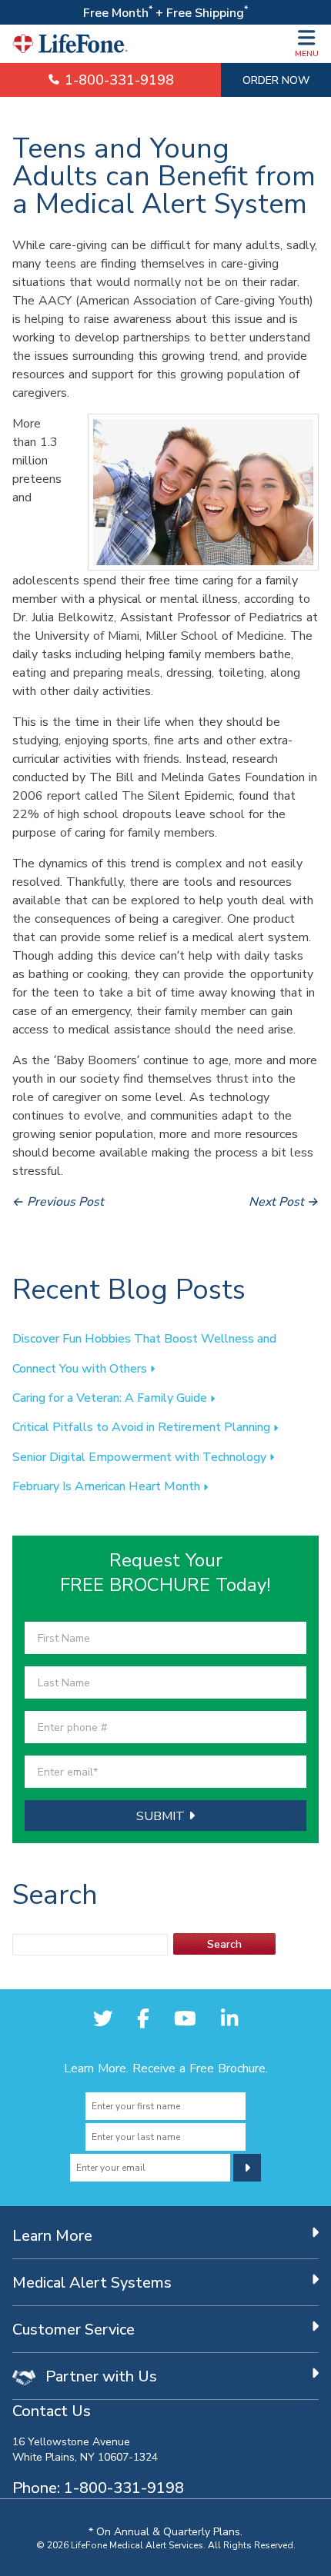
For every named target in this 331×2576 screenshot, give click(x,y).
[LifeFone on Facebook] (143, 2019)
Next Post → (284, 1201)
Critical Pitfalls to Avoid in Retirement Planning (143, 1426)
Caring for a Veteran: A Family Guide (111, 1397)
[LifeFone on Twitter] (103, 2019)
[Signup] (247, 2168)
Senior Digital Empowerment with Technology (141, 1456)
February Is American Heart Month (108, 1486)
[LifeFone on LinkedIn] (229, 2019)
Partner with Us (99, 2376)
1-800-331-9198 (117, 80)
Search (224, 1944)
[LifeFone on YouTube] (185, 2019)
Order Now (276, 80)
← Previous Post (58, 1201)
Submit (162, 1816)
